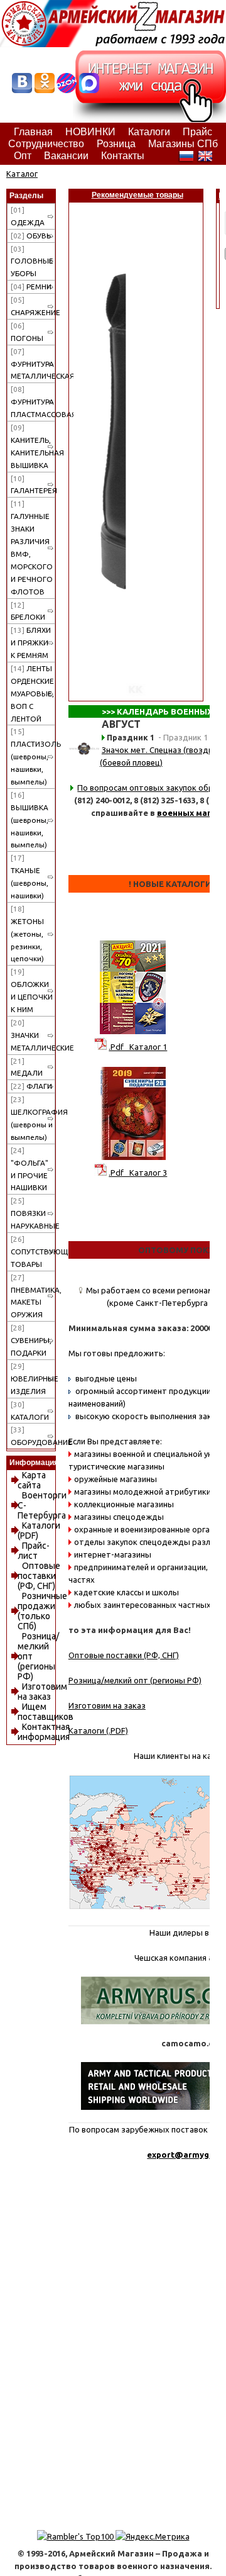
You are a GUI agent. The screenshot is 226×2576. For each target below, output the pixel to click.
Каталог (22, 174)
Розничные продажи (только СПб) (42, 1611)
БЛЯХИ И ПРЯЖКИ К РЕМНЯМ (31, 643)
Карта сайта (32, 1480)
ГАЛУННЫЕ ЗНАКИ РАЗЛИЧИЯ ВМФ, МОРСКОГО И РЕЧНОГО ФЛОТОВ (32, 547)
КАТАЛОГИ (30, 1411)
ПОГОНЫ (27, 332)
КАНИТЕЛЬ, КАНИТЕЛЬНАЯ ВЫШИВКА (33, 446)
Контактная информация (44, 1732)
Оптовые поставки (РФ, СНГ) (39, 1576)
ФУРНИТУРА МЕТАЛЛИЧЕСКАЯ (33, 364)
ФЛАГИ (31, 1086)
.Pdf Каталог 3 (138, 1173)
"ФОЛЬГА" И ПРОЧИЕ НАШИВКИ (30, 1169)
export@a (168, 2155)
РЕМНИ (31, 287)
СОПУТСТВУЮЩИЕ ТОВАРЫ (33, 1252)
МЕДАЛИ (27, 1067)
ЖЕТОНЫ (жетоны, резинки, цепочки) (27, 934)
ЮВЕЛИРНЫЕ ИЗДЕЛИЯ (33, 1379)
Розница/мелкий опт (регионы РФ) (135, 1680)
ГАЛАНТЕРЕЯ (33, 485)
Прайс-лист (34, 1551)
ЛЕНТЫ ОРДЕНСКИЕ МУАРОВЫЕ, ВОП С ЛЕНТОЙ (32, 694)
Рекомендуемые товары (137, 195)
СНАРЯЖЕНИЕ (33, 306)
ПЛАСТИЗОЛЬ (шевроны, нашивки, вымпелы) (33, 756)
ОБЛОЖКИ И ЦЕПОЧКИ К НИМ (32, 990)
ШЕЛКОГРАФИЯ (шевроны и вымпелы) (33, 1118)
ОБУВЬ (31, 236)
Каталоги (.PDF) (98, 1731)
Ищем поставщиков (46, 1712)
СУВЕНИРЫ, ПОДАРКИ (31, 1340)
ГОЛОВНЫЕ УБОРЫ (32, 261)
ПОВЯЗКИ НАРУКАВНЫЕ (33, 1213)
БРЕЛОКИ (28, 611)
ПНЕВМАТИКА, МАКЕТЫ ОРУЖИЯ (33, 1296)
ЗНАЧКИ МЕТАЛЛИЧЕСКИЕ (33, 1035)
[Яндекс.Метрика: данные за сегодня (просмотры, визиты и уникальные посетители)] (153, 2536)
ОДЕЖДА (28, 216)
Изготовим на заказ (42, 1692)
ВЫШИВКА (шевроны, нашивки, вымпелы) (30, 820)
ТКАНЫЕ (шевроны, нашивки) (30, 877)
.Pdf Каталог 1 (138, 1047)
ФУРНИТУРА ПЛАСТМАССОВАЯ (33, 402)
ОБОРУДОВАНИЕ (33, 1436)
